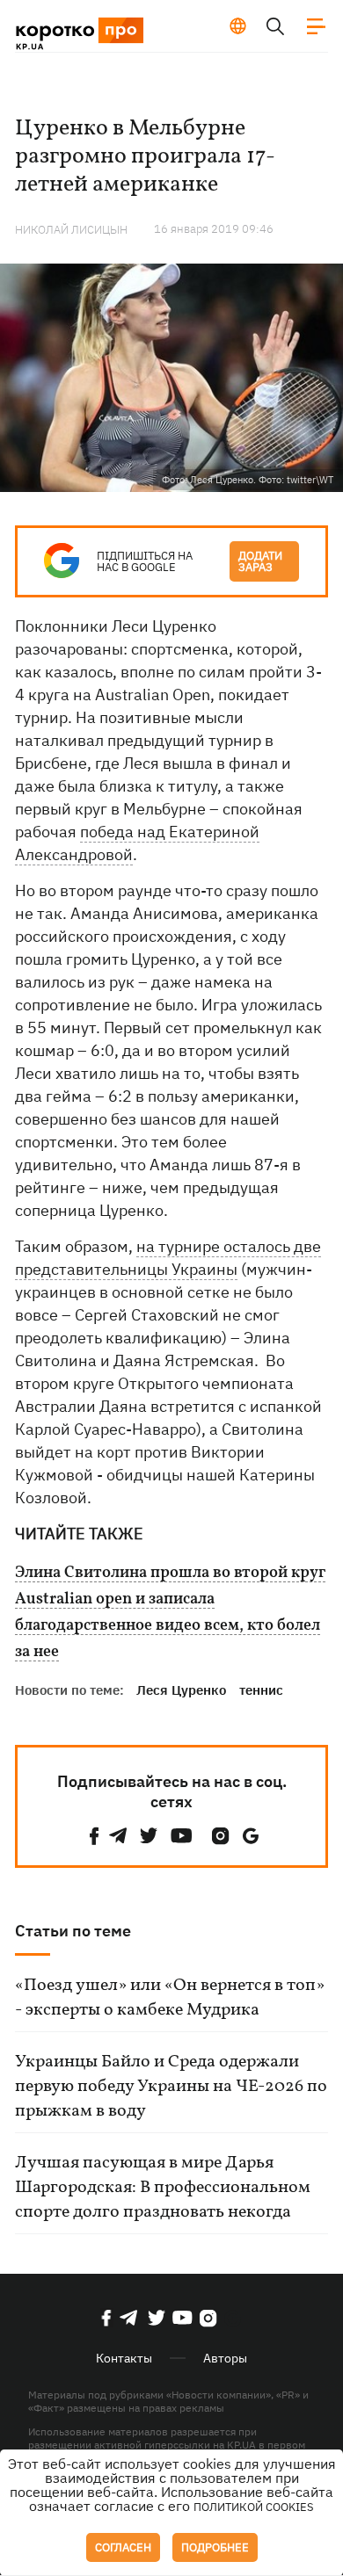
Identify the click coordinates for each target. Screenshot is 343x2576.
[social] (94, 1836)
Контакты (124, 2358)
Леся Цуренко (181, 1690)
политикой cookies (254, 2507)
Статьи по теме (73, 1931)
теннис (261, 1690)
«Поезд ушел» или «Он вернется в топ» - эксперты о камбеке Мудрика (170, 1998)
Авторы (225, 2358)
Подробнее (215, 2547)
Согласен (123, 2547)
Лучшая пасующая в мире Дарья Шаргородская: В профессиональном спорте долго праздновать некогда (163, 2188)
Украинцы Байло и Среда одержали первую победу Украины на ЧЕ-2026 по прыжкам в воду (171, 2087)
